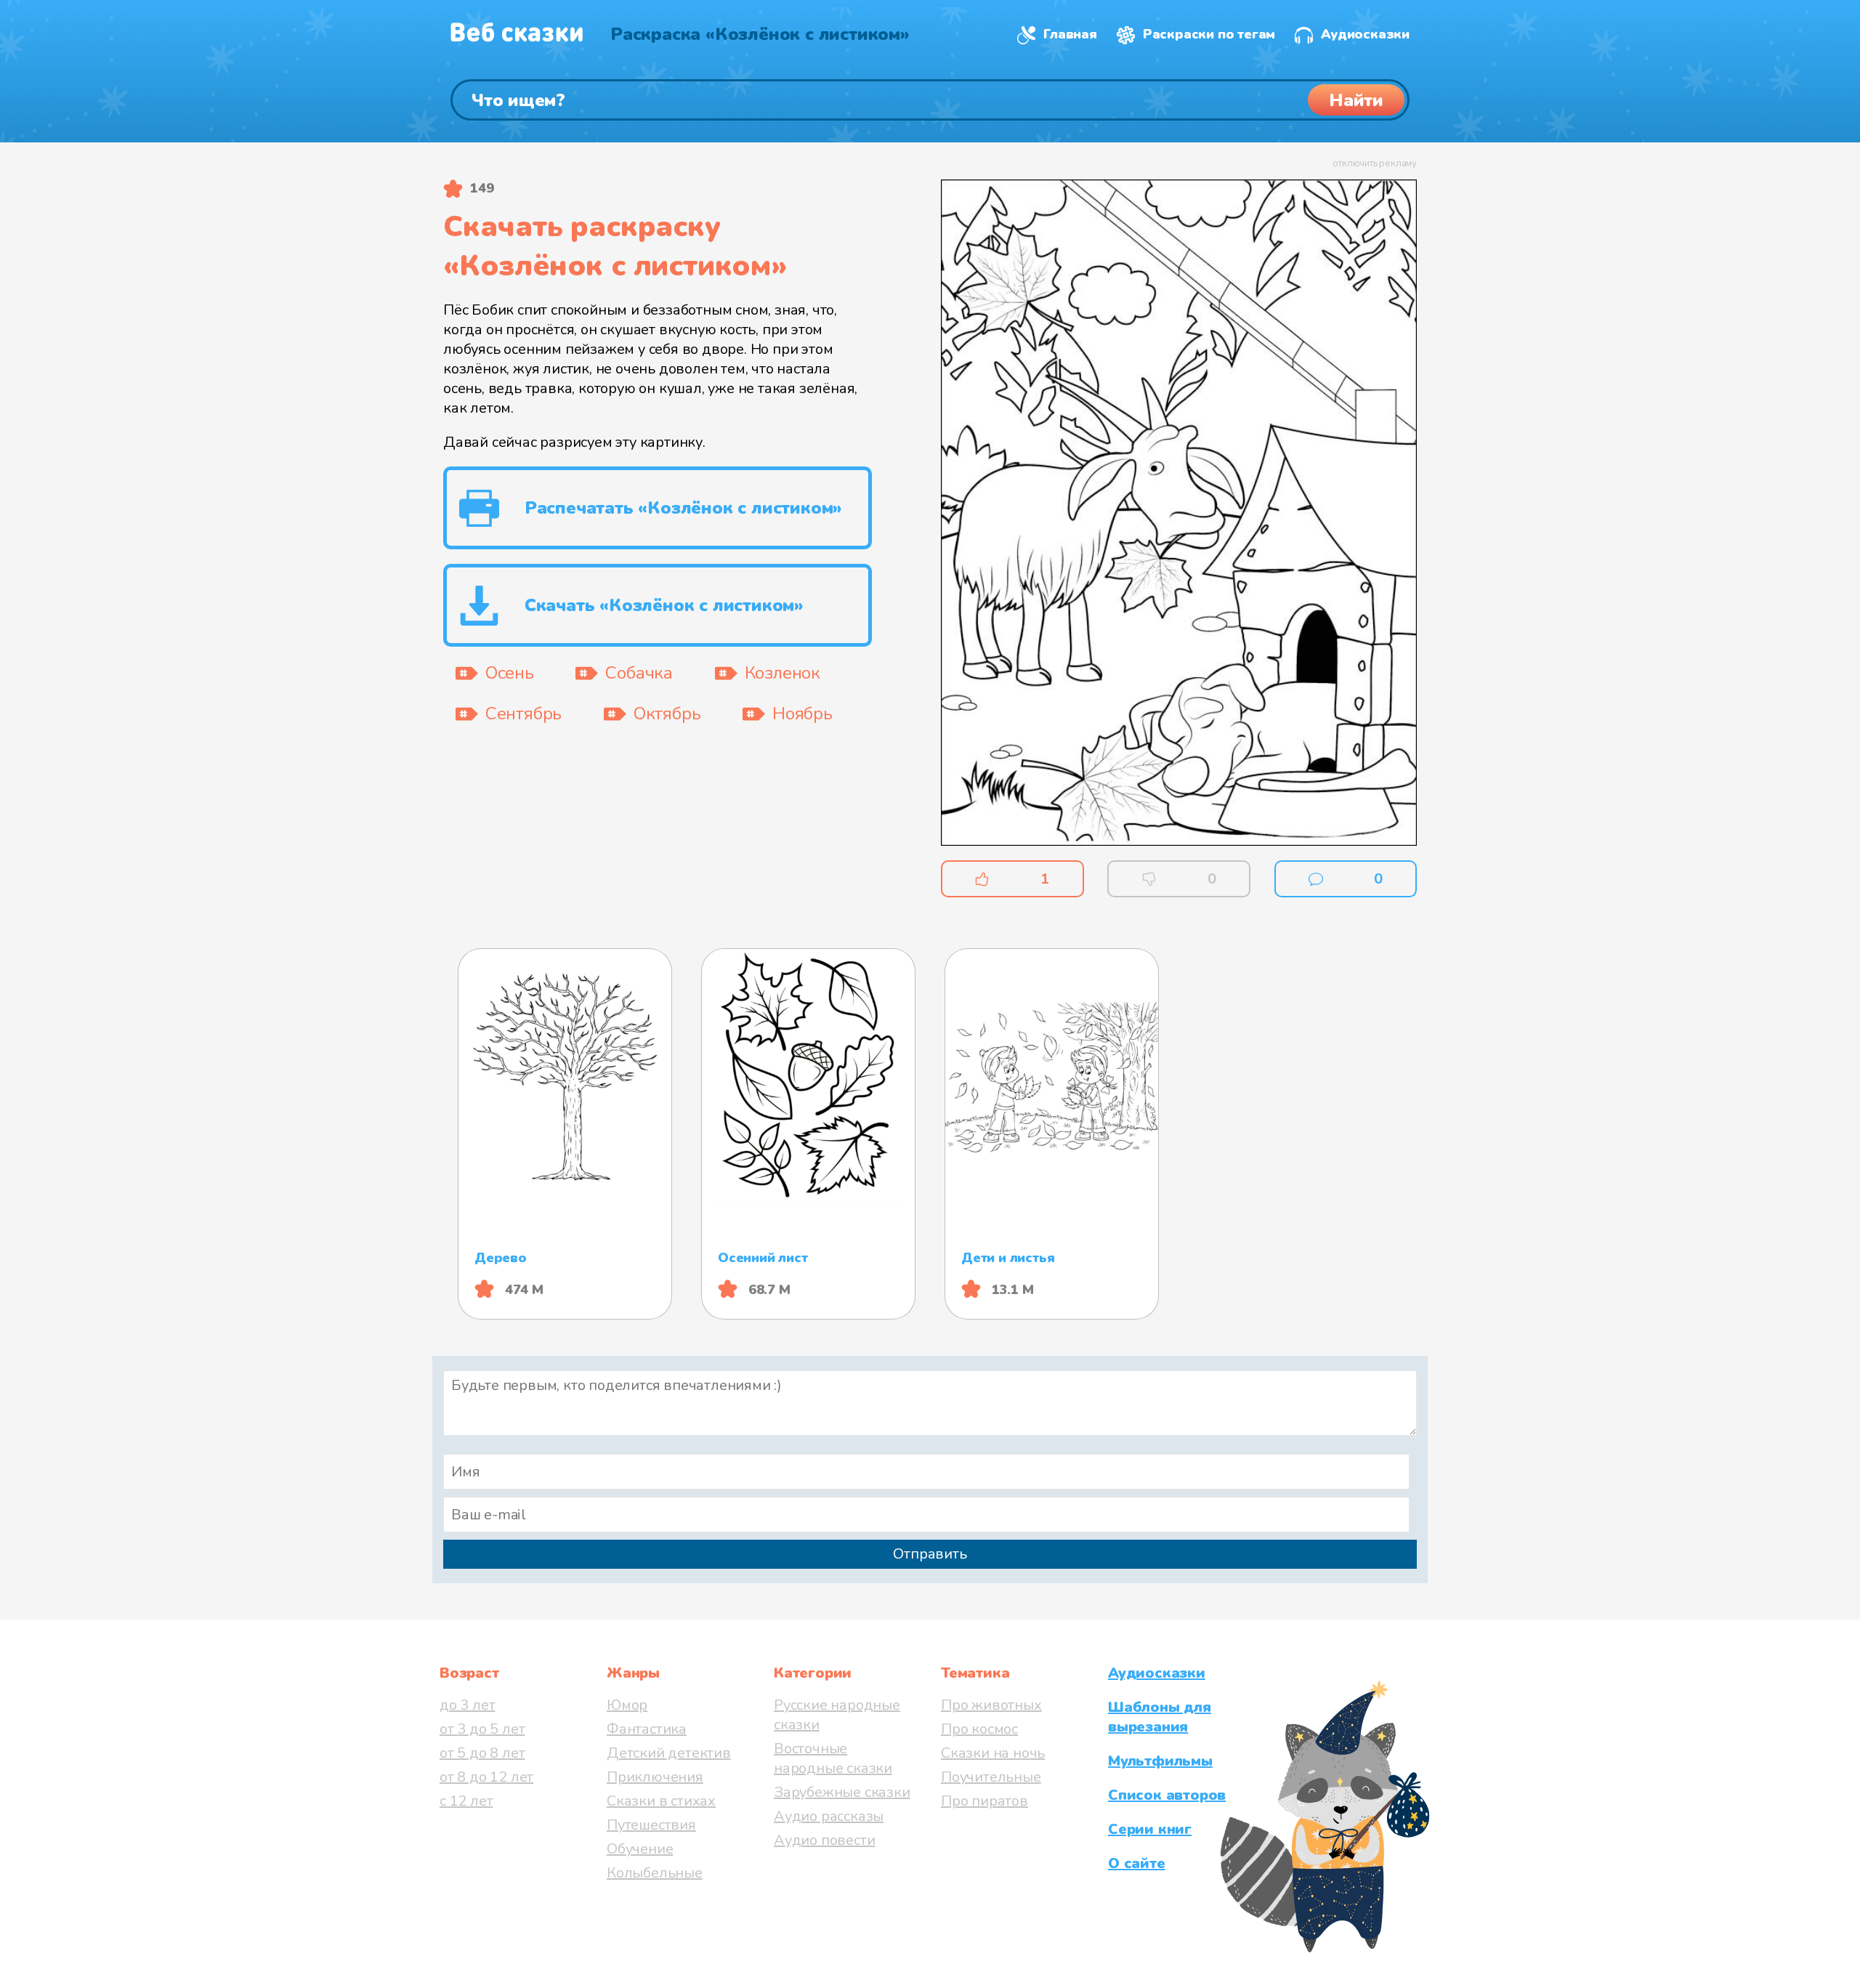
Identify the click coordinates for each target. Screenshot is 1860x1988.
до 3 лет (467, 1705)
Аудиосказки (1365, 34)
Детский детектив (669, 1753)
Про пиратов (984, 1801)
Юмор (627, 1705)
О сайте (1137, 1863)
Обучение (640, 1849)
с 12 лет (466, 1801)
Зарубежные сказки (842, 1792)
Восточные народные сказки (833, 1758)
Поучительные (991, 1777)
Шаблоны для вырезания (1160, 1717)
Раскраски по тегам (1209, 34)
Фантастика (647, 1729)
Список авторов (1167, 1795)
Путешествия (651, 1825)
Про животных (991, 1705)
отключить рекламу (1375, 163)
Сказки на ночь (993, 1753)
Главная (1070, 34)
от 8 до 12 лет (486, 1777)
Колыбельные (655, 1873)
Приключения (655, 1777)
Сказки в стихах (661, 1801)
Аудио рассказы (829, 1816)
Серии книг (1150, 1829)
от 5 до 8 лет (482, 1753)
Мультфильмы (1160, 1761)
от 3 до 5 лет (482, 1729)
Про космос (979, 1729)
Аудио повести (824, 1840)
